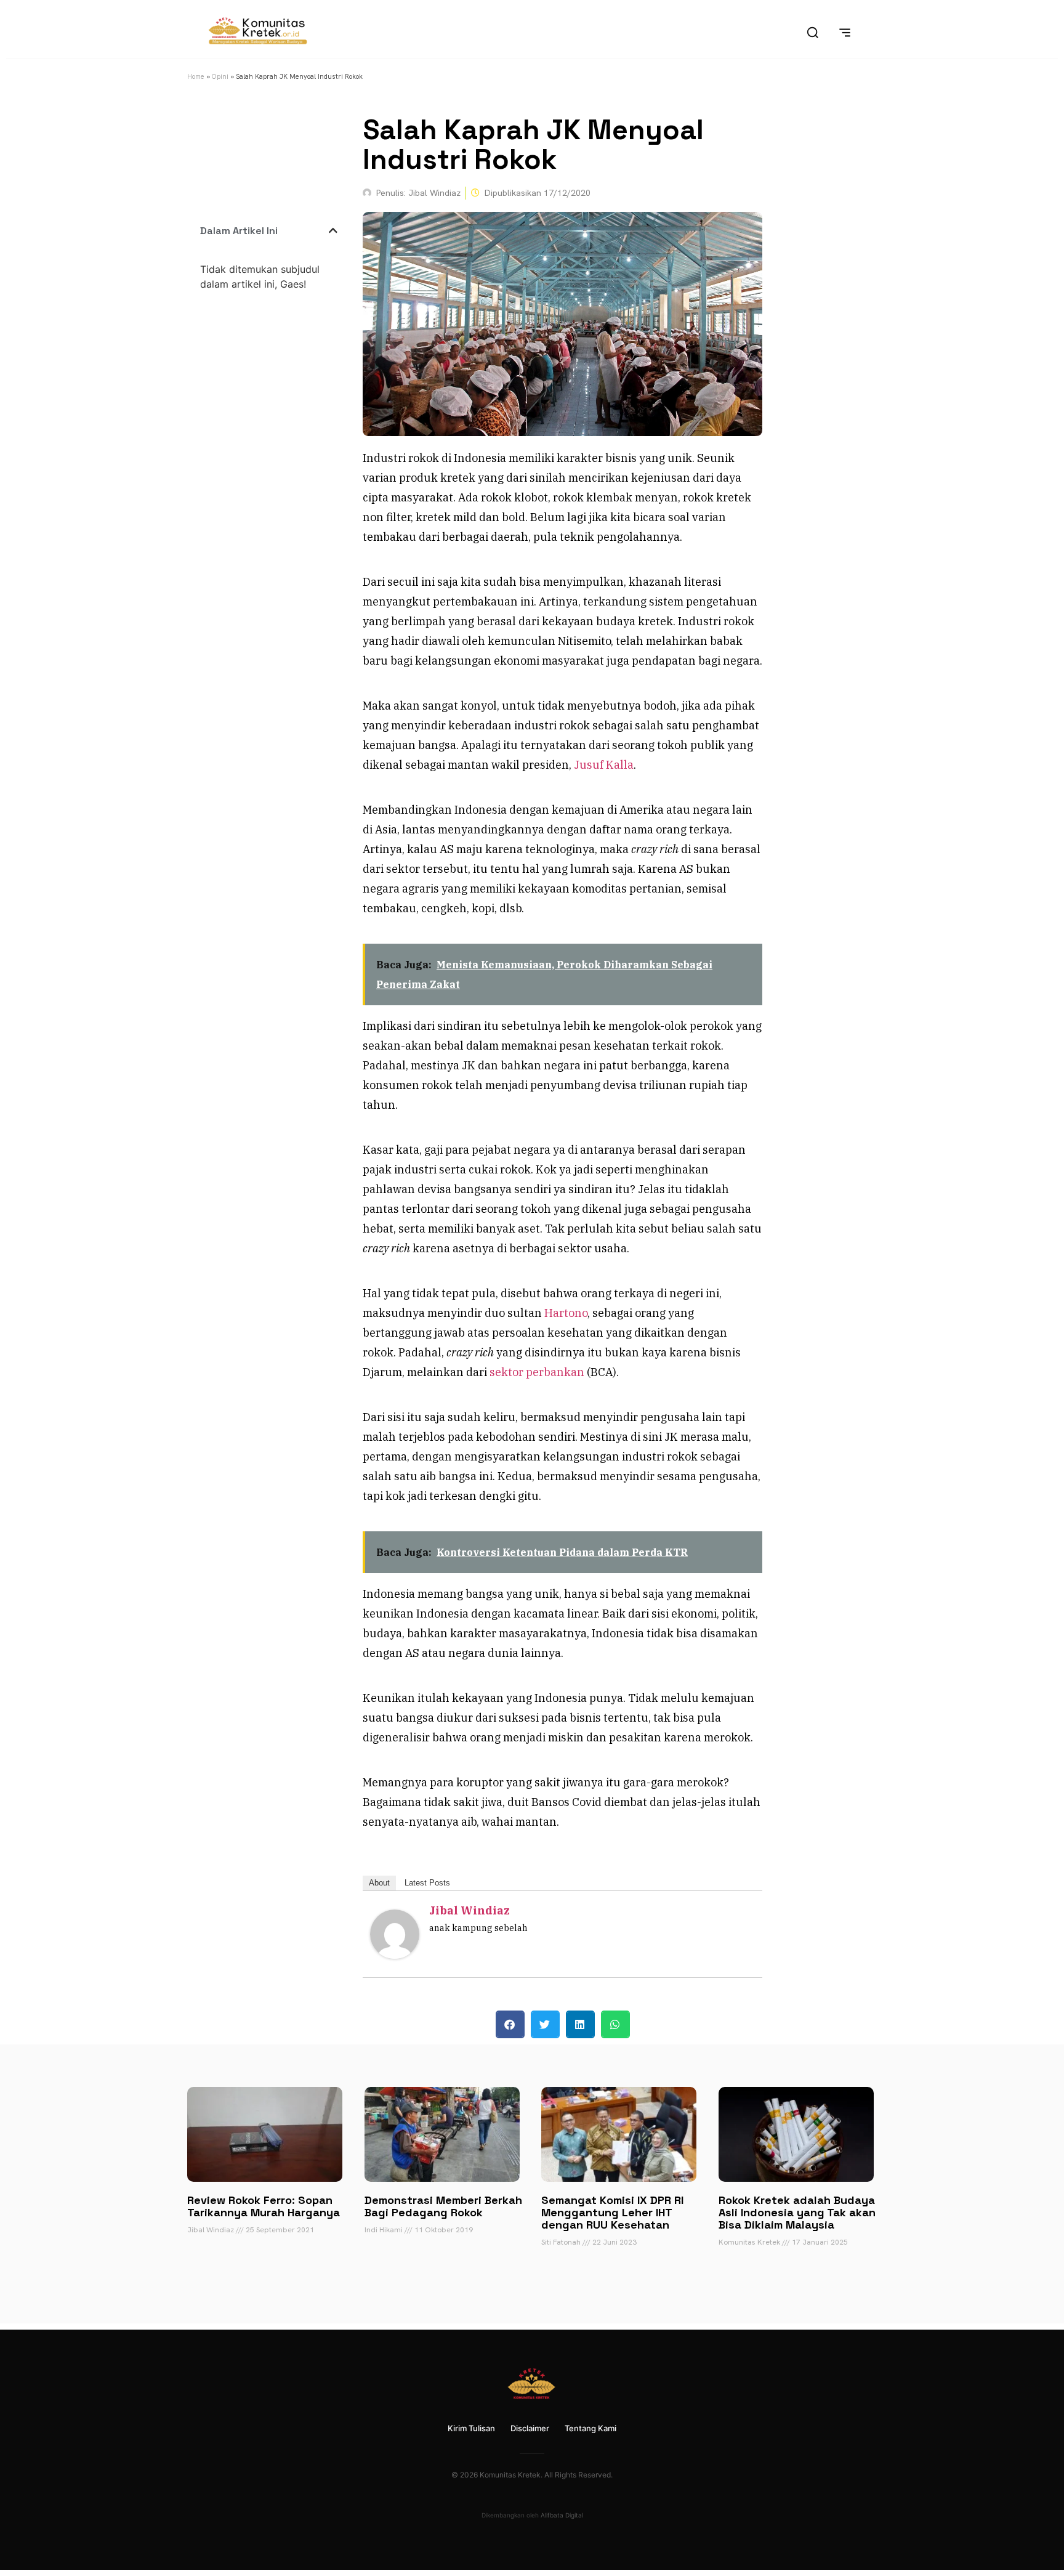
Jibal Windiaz (470, 1910)
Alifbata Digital (562, 2515)
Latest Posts (427, 1883)
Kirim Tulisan (471, 2428)
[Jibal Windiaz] (395, 1955)
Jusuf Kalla (604, 765)
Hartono (566, 1313)
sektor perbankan (537, 1372)
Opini (220, 76)
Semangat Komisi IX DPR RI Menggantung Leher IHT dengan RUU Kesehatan (612, 2212)
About (379, 1883)
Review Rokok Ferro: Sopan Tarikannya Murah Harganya (264, 2206)
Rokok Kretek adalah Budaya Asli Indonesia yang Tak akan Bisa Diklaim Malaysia (797, 2212)
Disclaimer (530, 2428)
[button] (333, 230)
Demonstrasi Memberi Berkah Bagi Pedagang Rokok (443, 2206)
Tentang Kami (590, 2428)
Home (196, 76)
